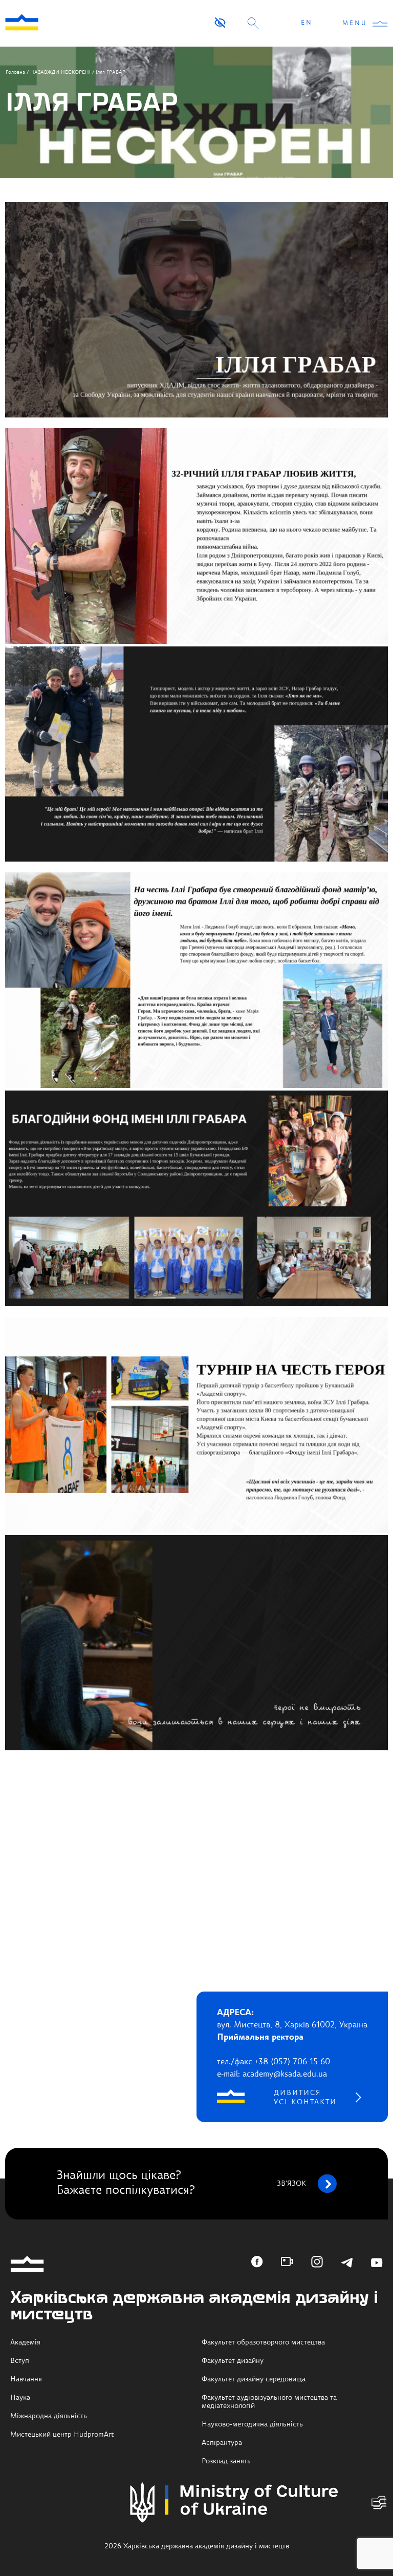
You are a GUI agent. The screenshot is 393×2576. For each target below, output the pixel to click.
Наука (20, 2398)
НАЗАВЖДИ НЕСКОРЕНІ (60, 72)
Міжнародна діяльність (49, 2416)
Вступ (20, 2361)
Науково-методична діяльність (252, 2424)
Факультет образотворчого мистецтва (263, 2342)
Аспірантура (222, 2443)
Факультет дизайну (233, 2361)
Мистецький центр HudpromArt (62, 2435)
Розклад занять (226, 2461)
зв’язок (291, 2184)
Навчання (26, 2379)
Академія (25, 2342)
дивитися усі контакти (305, 2098)
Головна (15, 72)
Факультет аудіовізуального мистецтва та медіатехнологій (269, 2402)
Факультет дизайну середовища (254, 2379)
